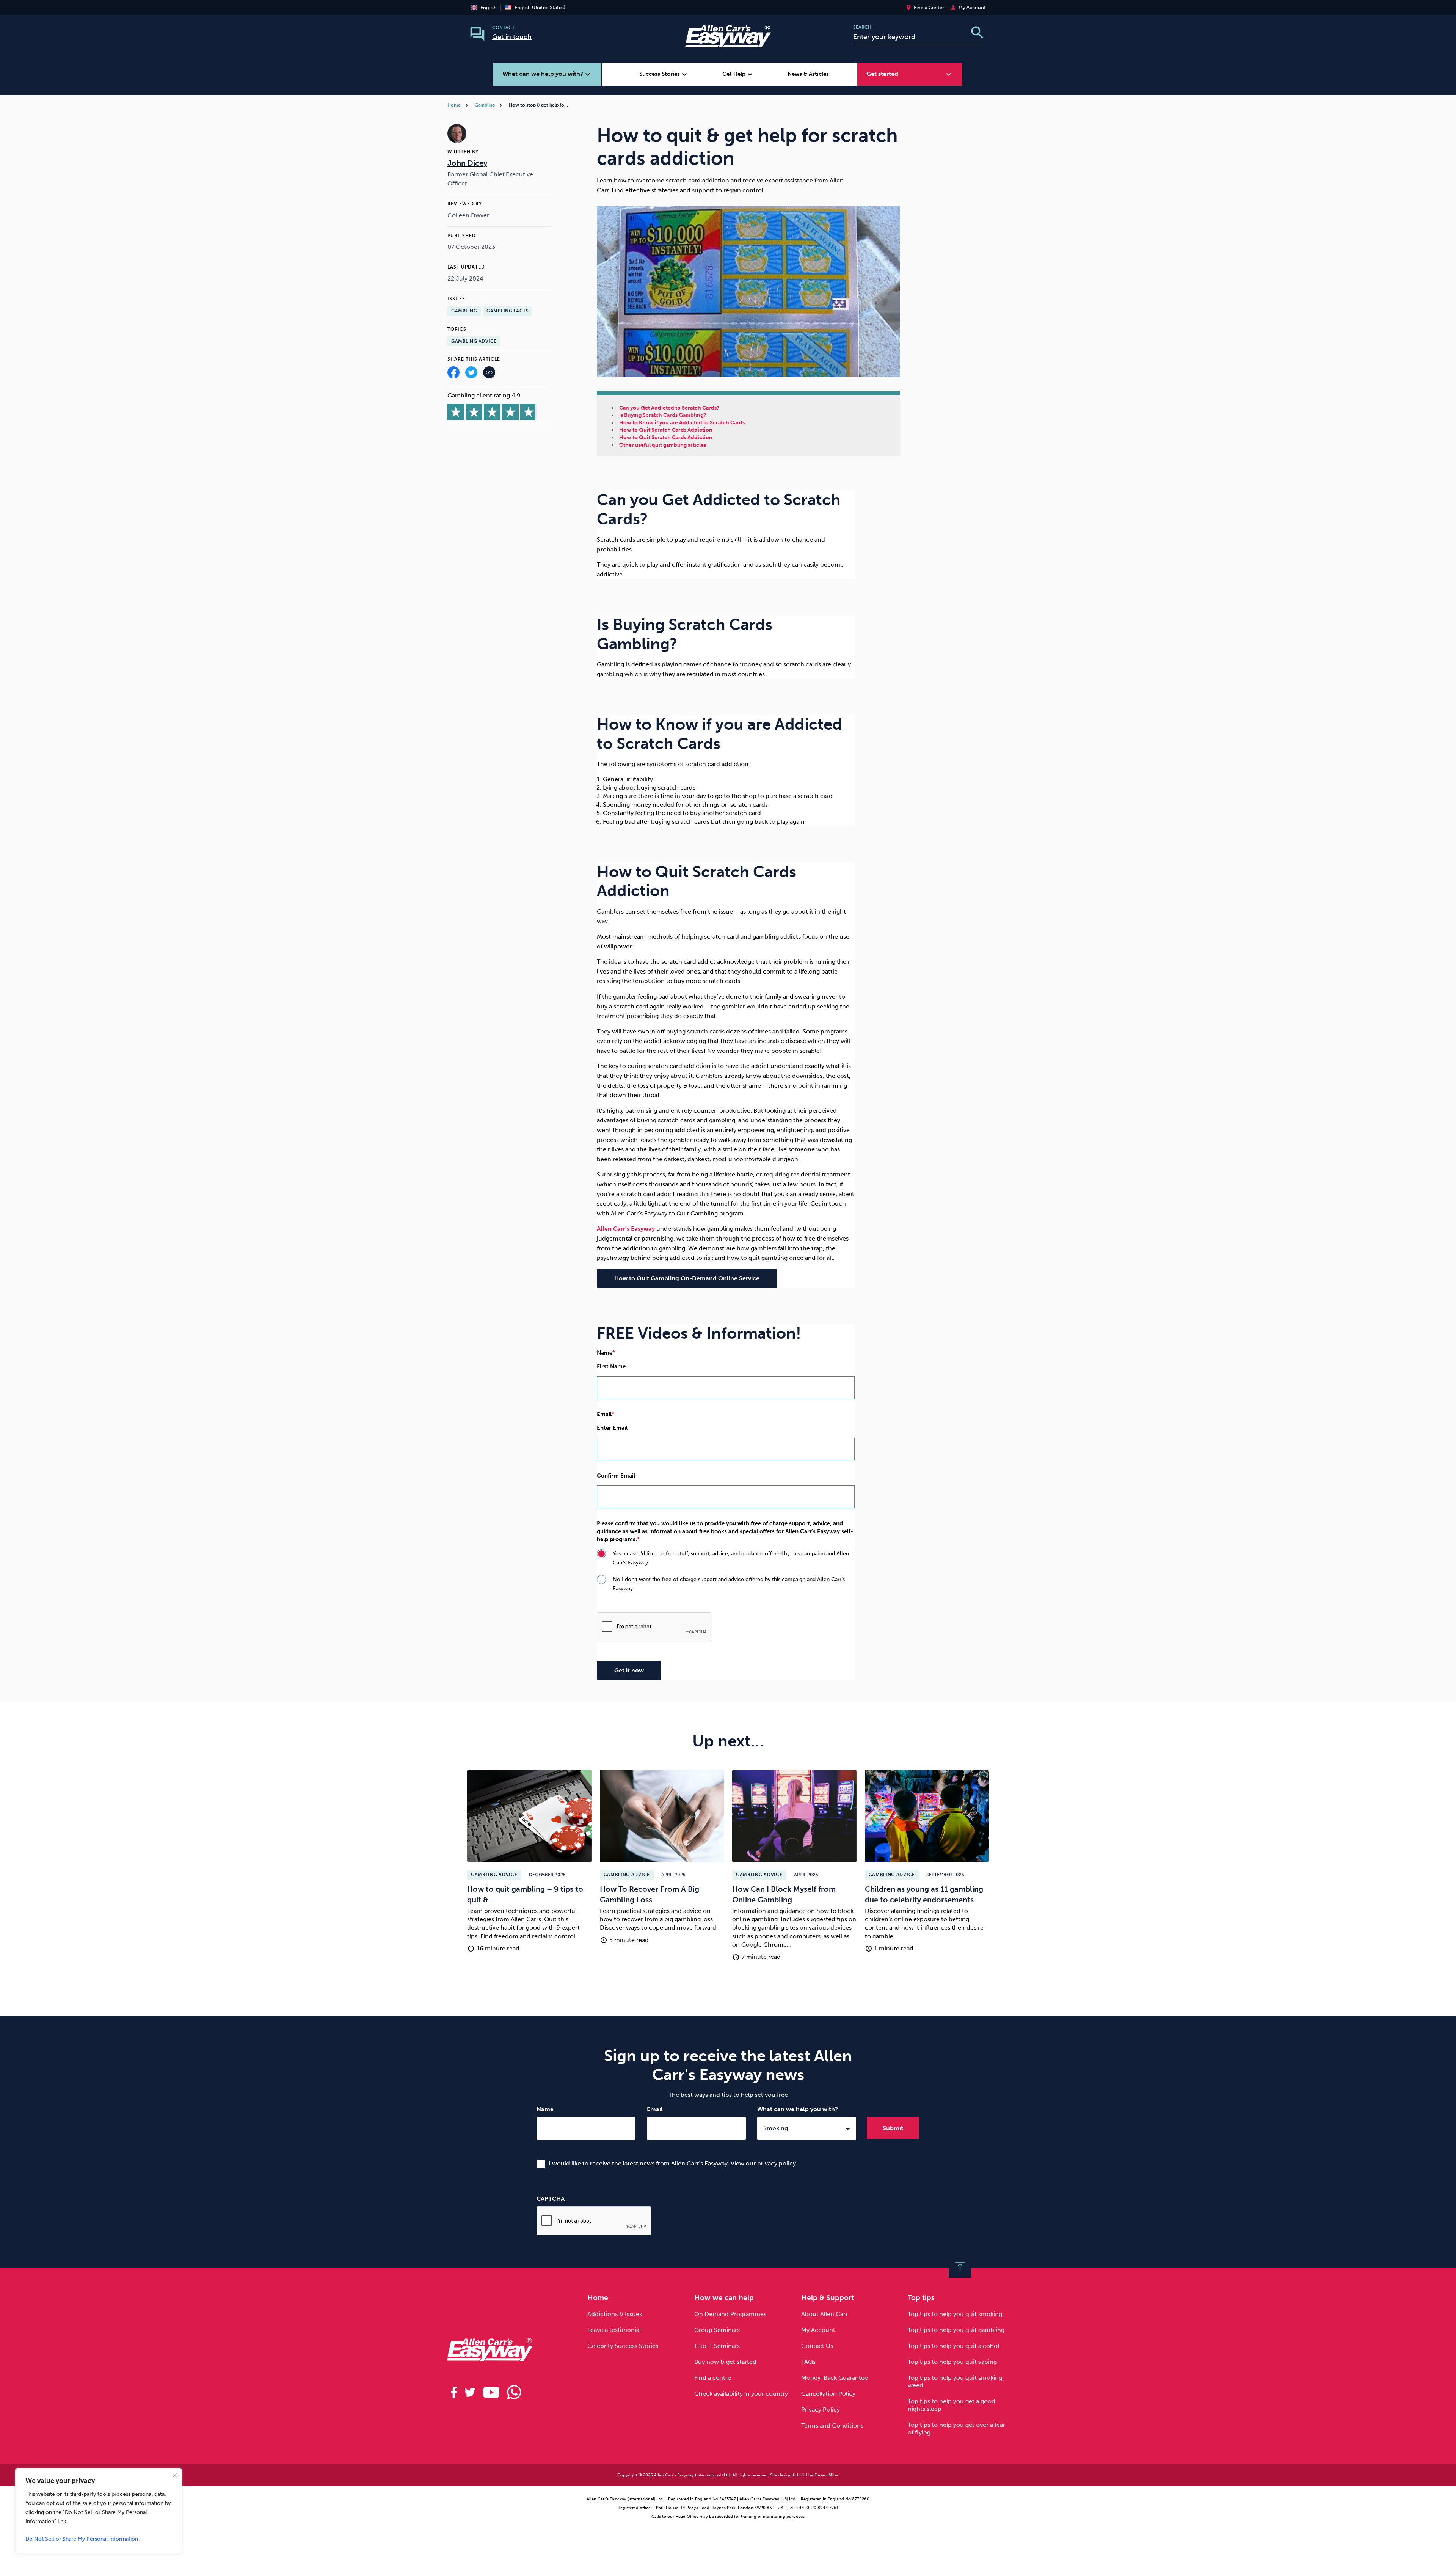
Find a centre (713, 2378)
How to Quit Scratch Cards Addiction (666, 430)
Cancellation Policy (828, 2394)
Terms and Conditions (832, 2425)
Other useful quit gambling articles (663, 445)
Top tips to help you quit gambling (956, 2330)
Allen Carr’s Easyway (626, 1229)
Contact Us (817, 2346)
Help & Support (828, 2298)
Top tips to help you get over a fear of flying (956, 2428)
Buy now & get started (725, 2362)
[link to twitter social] (470, 2392)
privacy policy (777, 2163)
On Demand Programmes (730, 2314)
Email (655, 2109)
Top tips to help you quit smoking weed (955, 2381)
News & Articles (808, 74)
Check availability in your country (741, 2394)
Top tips (921, 2298)
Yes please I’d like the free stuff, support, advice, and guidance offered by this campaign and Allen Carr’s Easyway (731, 1558)
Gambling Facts (508, 311)
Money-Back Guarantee (835, 2378)
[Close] (175, 2475)
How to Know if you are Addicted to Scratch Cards (682, 423)
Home (454, 105)
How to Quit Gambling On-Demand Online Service (687, 1278)
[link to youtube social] (491, 2392)
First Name (611, 1366)
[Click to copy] (489, 374)
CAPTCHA (551, 2199)
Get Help (738, 74)
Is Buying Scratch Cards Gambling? (663, 415)
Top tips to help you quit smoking (955, 2314)
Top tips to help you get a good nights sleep (952, 2405)
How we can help (724, 2298)
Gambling (485, 105)
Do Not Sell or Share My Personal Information (82, 2539)
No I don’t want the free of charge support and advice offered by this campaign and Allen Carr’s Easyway (729, 1584)
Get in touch (512, 37)
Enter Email (612, 1428)
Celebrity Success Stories (623, 2346)
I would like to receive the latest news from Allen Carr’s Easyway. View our (672, 2163)
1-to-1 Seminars (717, 2346)
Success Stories (664, 74)
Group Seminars (717, 2330)
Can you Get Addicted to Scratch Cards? (669, 408)
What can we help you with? (798, 2109)
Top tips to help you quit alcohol (953, 2346)
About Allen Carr (824, 2314)
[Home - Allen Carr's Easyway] (728, 43)
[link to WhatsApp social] (514, 2392)
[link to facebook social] (454, 2392)
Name (545, 2109)
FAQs (808, 2362)
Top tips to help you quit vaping (952, 2362)
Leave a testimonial (614, 2330)
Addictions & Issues (615, 2314)
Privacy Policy (821, 2410)
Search (862, 27)
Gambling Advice (474, 341)
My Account (818, 2330)
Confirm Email (616, 1476)
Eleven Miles (827, 2475)
